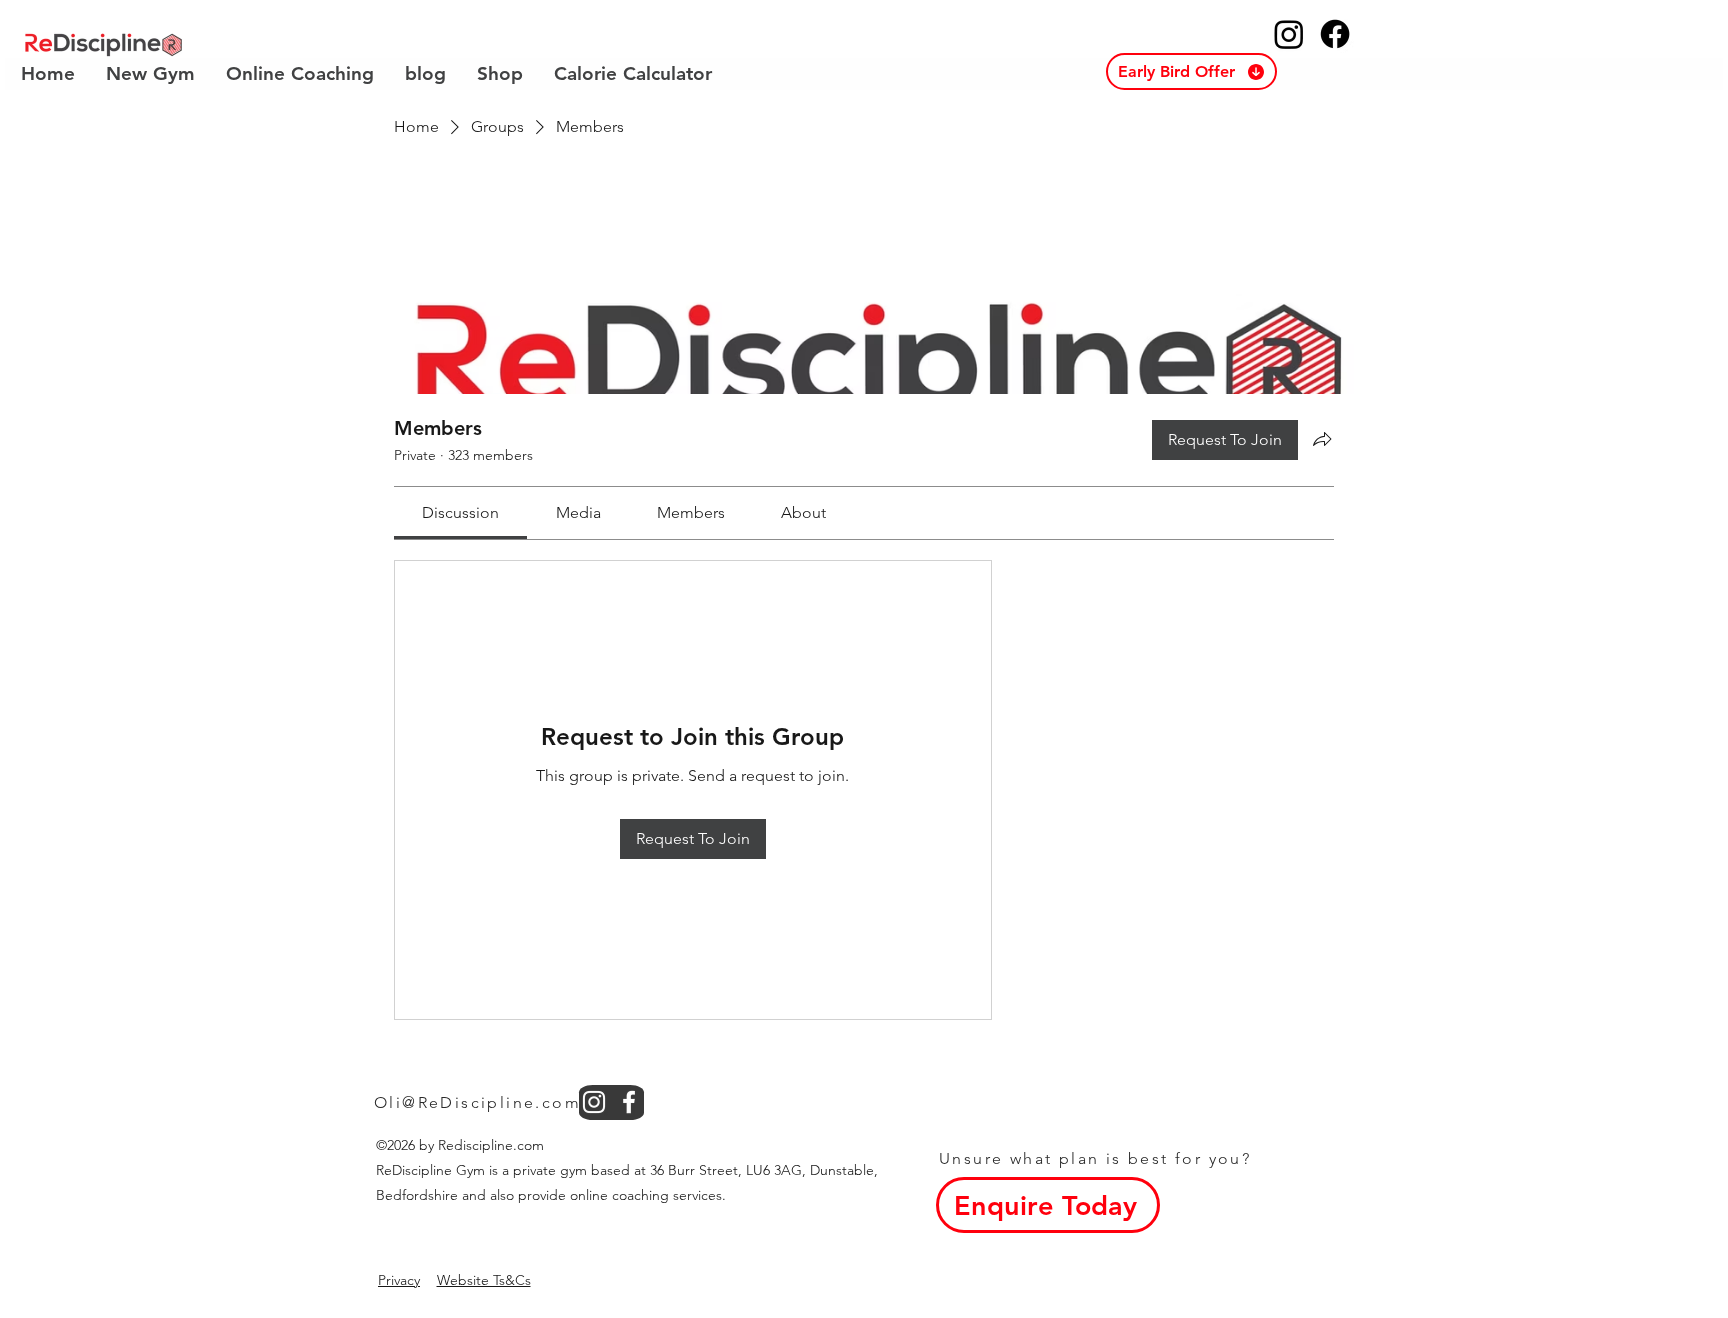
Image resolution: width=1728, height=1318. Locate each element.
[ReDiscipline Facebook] (1335, 34)
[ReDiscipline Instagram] (1289, 34)
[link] (460, 512)
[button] (1191, 71)
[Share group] (1322, 439)
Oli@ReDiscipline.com (477, 1102)
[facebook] (629, 1102)
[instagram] (594, 1102)
